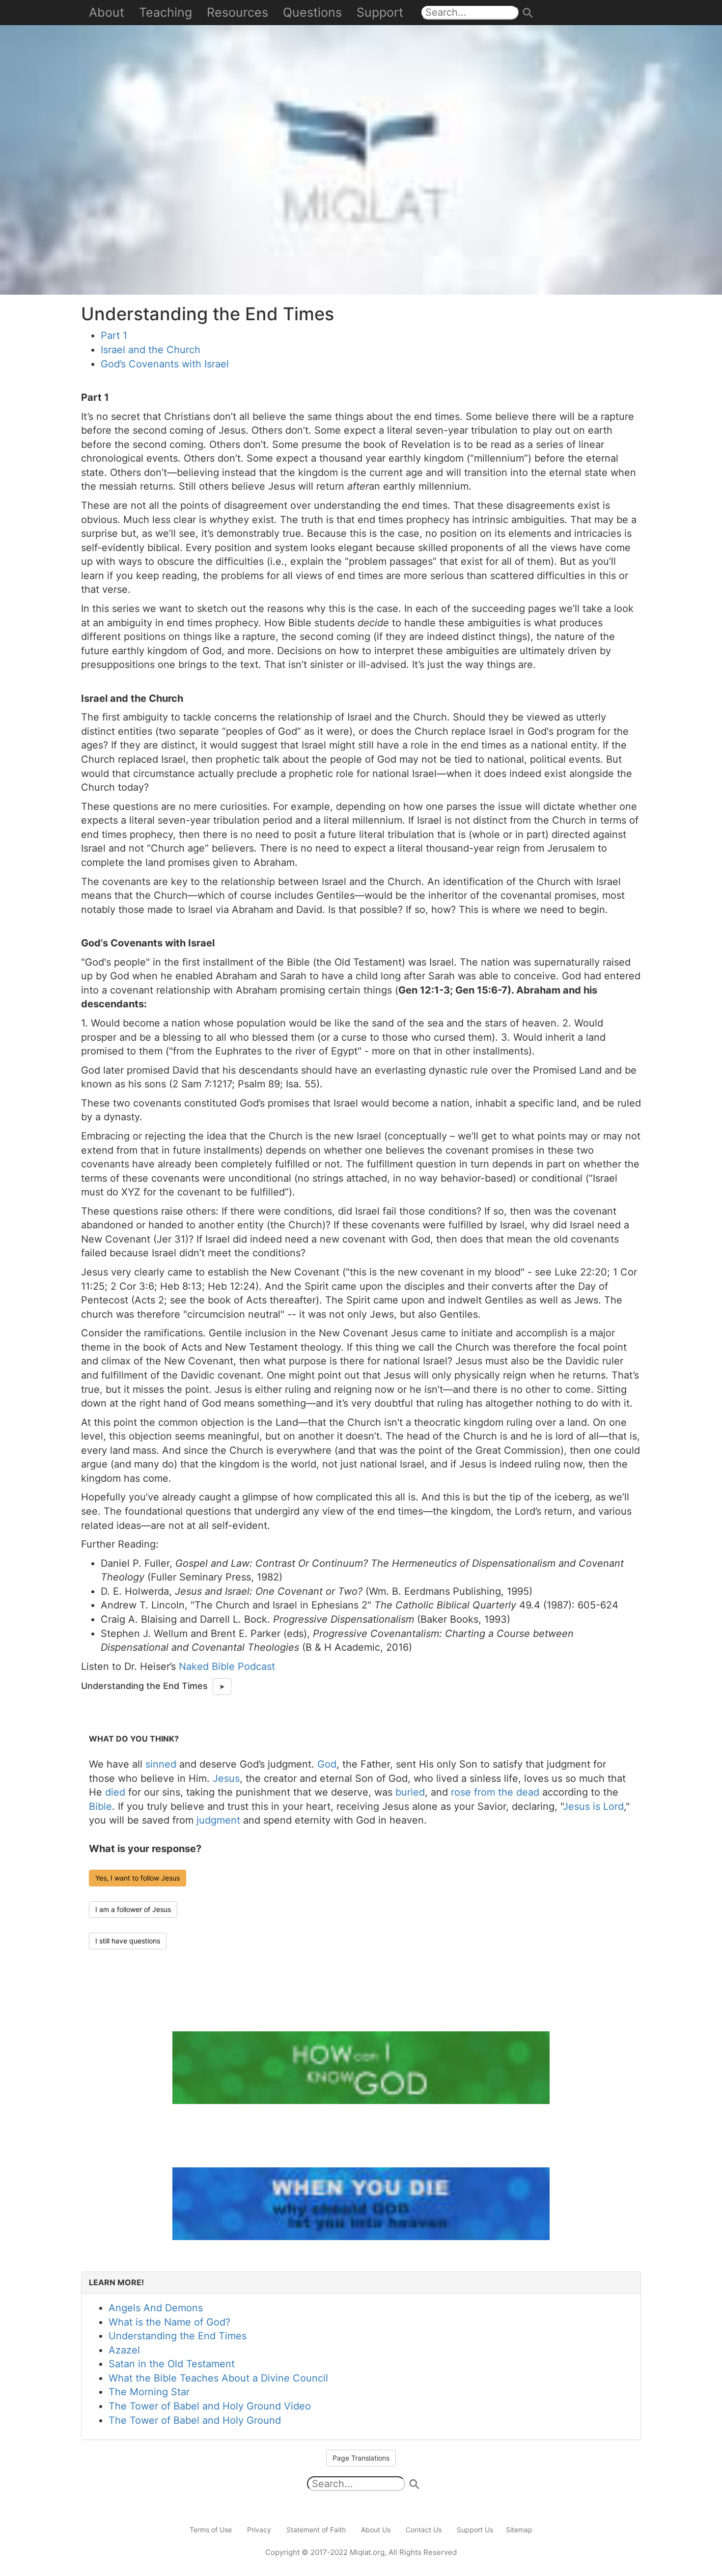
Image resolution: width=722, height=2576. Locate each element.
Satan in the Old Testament (172, 2364)
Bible (100, 1806)
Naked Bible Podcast (227, 1666)
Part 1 (114, 335)
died (115, 1792)
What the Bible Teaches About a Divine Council (218, 2378)
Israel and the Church (151, 350)
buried (410, 1792)
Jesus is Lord (593, 1806)
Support (380, 12)
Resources (237, 12)
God (327, 1764)
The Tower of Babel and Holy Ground (195, 2420)
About (107, 12)
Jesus (226, 1778)
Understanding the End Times (178, 2336)
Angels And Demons (156, 2308)
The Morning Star (149, 2392)
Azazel (124, 2350)
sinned (161, 1764)
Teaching (166, 12)
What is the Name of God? (169, 2322)
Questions (312, 12)
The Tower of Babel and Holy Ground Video (210, 2406)
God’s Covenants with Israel (165, 364)
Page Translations (361, 2458)
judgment (218, 1820)
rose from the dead (495, 1792)
